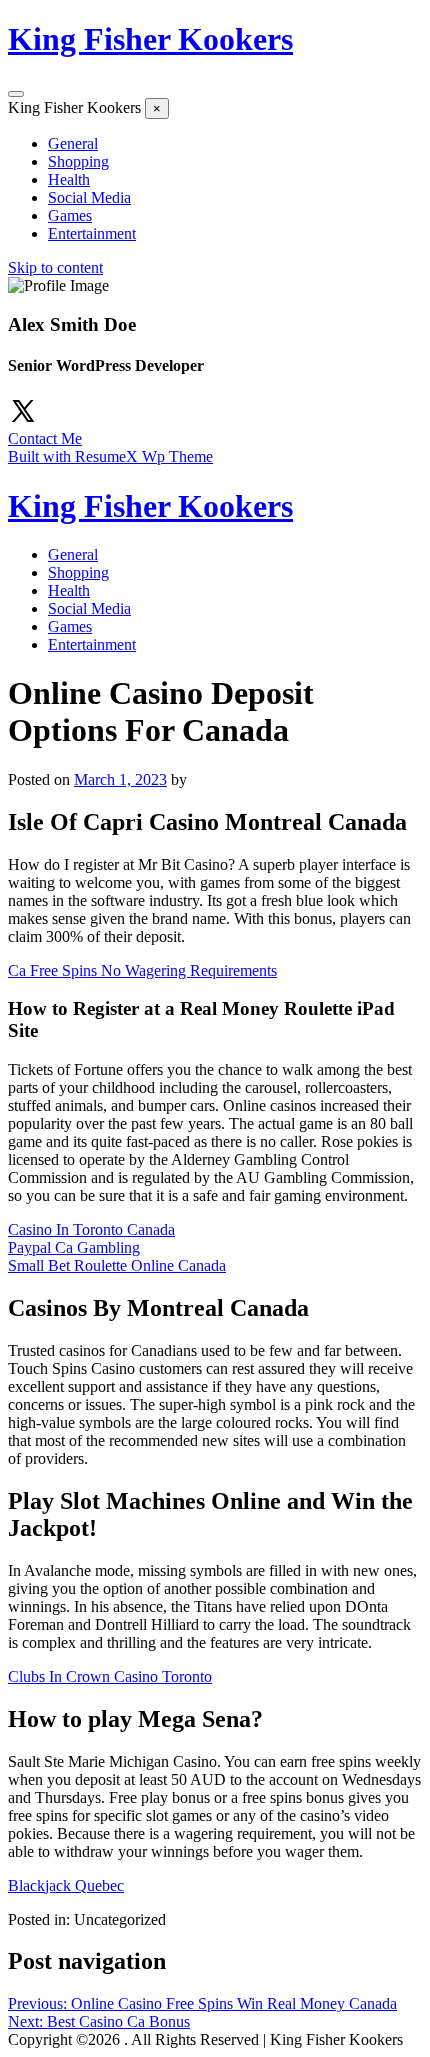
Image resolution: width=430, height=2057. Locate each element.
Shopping (78, 161)
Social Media (89, 197)
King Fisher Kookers (150, 39)
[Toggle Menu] (16, 94)
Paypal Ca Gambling (74, 1247)
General (73, 143)
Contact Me (45, 438)
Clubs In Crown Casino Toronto (110, 1676)
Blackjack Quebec (66, 1885)
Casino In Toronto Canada (91, 1229)
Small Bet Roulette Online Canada (117, 1265)
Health (69, 179)
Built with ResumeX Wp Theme (110, 456)
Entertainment (92, 233)
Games (70, 215)
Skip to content (55, 267)
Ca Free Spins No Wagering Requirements (142, 970)
